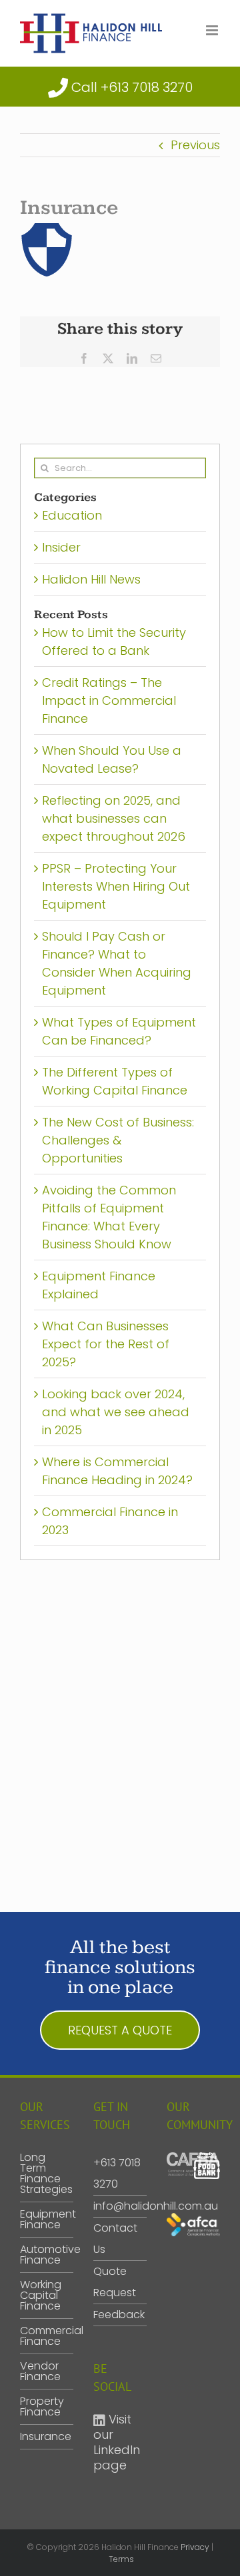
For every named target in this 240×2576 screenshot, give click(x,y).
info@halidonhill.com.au (156, 2206)
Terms (121, 2559)
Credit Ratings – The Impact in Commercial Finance (109, 700)
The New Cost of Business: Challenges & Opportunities (118, 1140)
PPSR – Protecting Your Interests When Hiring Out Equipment (116, 886)
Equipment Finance (43, 2220)
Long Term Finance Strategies (43, 2174)
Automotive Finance (43, 2255)
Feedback (119, 2315)
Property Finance (42, 2407)
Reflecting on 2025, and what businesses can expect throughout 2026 (114, 818)
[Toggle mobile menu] (213, 30)
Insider (61, 547)
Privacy (195, 2547)
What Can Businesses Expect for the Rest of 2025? (106, 1344)
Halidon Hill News (91, 579)
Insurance (43, 2437)
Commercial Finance (43, 2336)
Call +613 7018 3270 (132, 87)
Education (72, 515)
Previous (195, 145)
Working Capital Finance (41, 2296)
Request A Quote (120, 2030)
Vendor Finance (40, 2371)
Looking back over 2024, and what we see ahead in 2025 (116, 1412)
